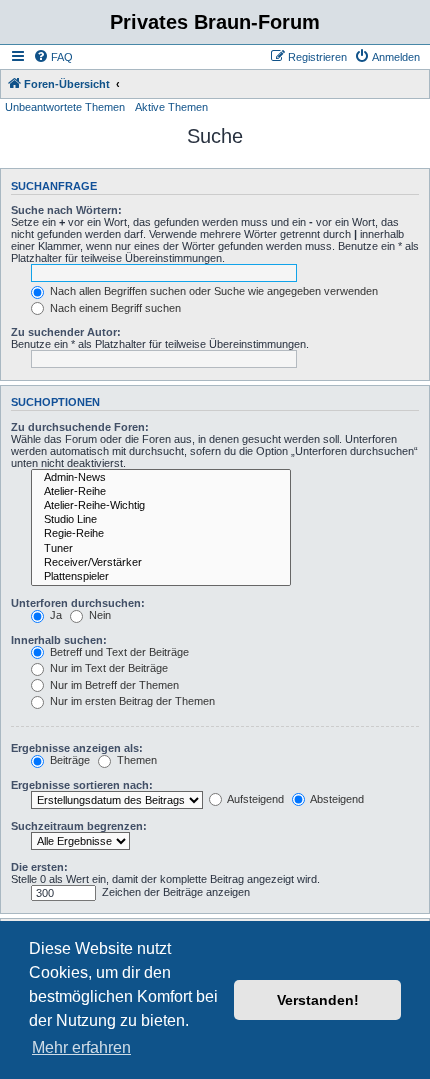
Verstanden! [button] (318, 1000)
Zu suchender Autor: (66, 332)
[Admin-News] (161, 478)
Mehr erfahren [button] (81, 1047)
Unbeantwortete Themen (65, 107)
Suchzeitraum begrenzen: (79, 826)
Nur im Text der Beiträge (107, 668)
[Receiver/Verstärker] (161, 563)
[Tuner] (161, 549)
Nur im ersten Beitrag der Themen (131, 701)
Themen (135, 760)
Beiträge (68, 760)
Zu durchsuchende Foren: (80, 427)
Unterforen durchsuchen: (78, 603)
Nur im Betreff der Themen (113, 685)
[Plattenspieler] (161, 577)
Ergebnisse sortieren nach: (82, 785)
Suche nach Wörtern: (66, 210)
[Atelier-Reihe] (161, 492)
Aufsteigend (254, 799)
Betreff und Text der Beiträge (118, 652)
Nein (98, 615)
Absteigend (336, 799)
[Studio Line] (161, 520)
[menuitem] (53, 57)
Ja (54, 615)
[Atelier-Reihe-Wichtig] (161, 506)
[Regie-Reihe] (161, 534)
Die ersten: (39, 867)
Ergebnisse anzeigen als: (77, 748)
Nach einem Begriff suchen (114, 308)
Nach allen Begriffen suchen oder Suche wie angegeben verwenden (212, 291)
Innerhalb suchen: (59, 640)
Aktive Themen (171, 107)
